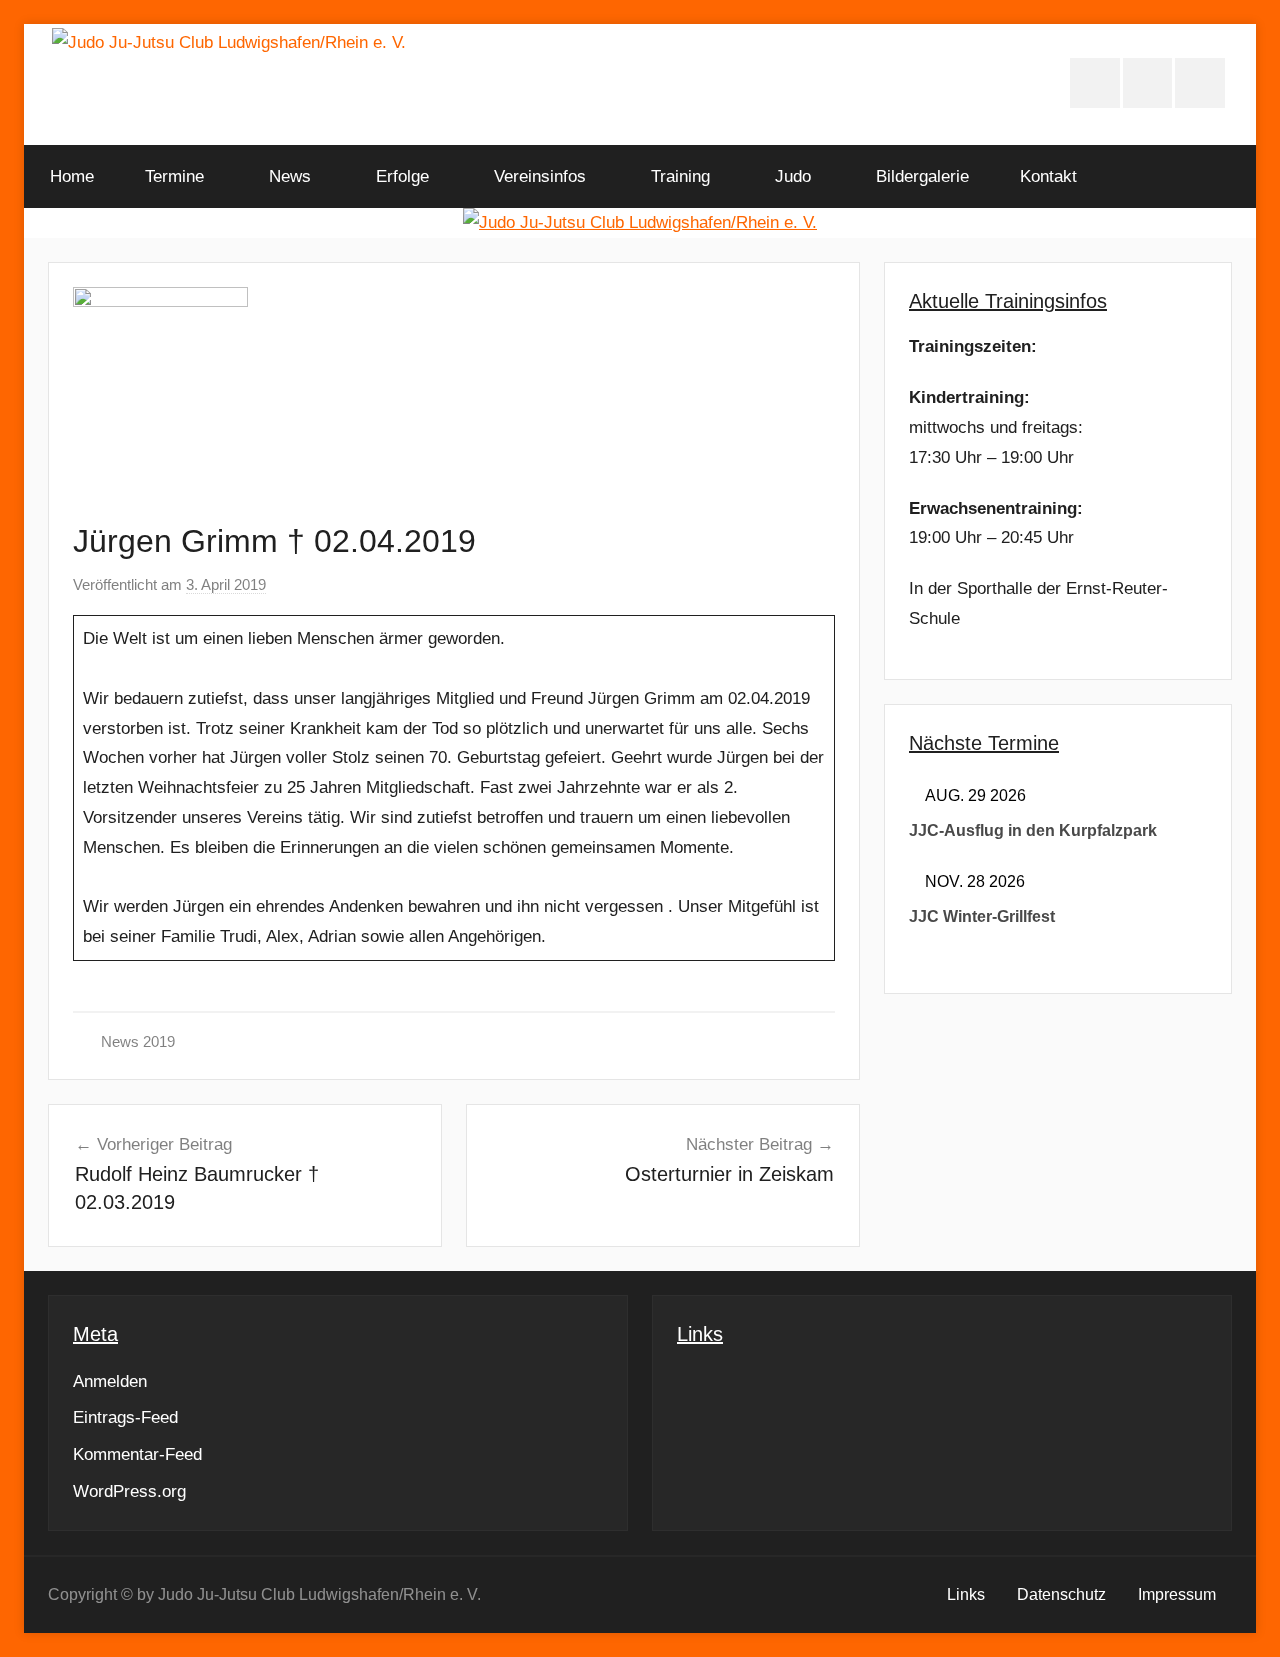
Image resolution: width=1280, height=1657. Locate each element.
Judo (793, 176)
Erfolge (402, 176)
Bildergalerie (922, 176)
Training (680, 176)
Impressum (1177, 1594)
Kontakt (1048, 176)
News (290, 176)
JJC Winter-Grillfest (982, 916)
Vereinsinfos (540, 176)
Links (966, 1594)
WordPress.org (129, 1491)
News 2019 (138, 1041)
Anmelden (110, 1381)
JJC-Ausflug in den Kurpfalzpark (1033, 830)
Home (72, 176)
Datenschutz (1061, 1594)
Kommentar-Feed (137, 1454)
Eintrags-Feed (125, 1417)
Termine (174, 176)
